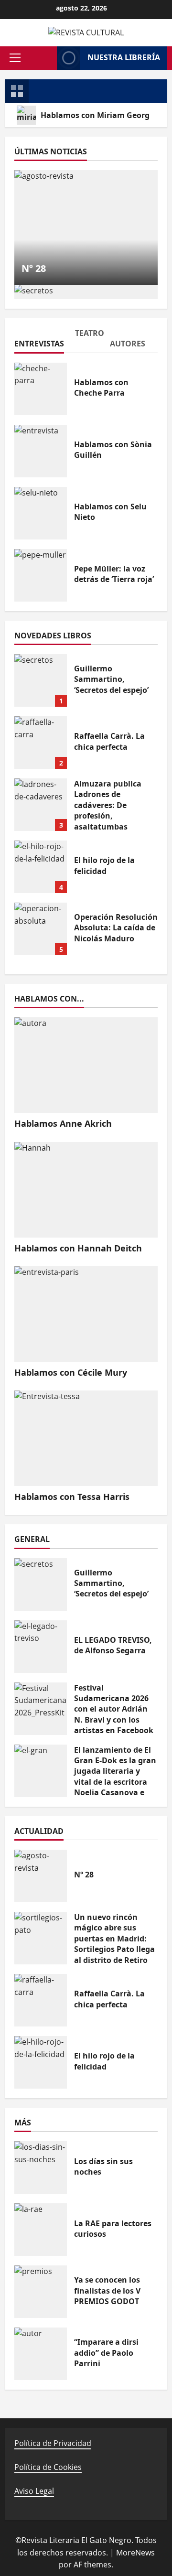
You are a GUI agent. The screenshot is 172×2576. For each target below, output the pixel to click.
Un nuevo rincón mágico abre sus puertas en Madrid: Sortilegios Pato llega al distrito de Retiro (41, 1938)
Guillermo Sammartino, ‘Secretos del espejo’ (41, 680)
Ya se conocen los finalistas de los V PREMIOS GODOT (41, 2292)
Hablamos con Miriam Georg (95, 115)
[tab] (38, 340)
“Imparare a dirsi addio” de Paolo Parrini (41, 2354)
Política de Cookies (48, 2467)
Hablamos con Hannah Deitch (78, 1248)
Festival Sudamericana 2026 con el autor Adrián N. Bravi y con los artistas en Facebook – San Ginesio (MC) (41, 1709)
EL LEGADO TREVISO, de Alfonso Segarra (41, 1647)
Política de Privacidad (53, 2443)
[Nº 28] (86, 227)
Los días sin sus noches (41, 2167)
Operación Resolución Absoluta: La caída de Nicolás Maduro (41, 929)
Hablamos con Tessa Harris (72, 1497)
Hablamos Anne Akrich (63, 1123)
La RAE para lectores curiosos (41, 2230)
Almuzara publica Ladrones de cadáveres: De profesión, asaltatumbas (41, 805)
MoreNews (135, 2553)
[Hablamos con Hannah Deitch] (86, 1190)
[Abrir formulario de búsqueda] (45, 58)
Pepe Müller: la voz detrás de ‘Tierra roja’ (41, 575)
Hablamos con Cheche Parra (41, 389)
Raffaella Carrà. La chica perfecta (41, 743)
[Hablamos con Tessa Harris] (86, 1438)
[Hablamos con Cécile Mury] (86, 1314)
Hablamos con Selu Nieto (41, 513)
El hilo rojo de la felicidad (41, 867)
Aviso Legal (34, 2491)
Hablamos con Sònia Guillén (41, 451)
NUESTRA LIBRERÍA (124, 57)
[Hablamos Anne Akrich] (86, 1065)
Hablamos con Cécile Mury (71, 1372)
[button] (15, 58)
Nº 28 (34, 268)
